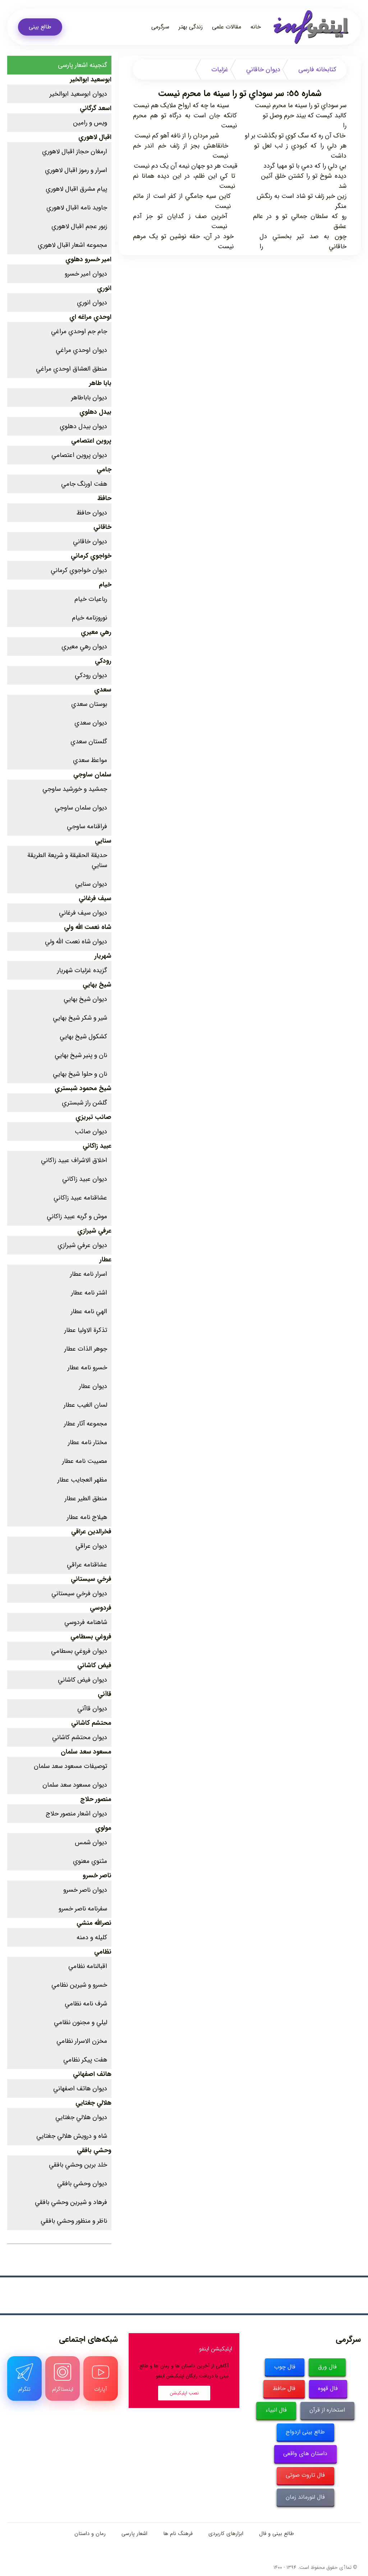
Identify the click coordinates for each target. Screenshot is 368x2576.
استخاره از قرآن (327, 2410)
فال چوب (285, 2367)
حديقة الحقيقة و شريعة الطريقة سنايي (67, 860)
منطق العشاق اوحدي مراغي (72, 369)
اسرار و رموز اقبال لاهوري (76, 170)
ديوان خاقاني (263, 69)
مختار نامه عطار (88, 1442)
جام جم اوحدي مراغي (79, 331)
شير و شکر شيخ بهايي (80, 1018)
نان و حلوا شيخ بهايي (80, 1074)
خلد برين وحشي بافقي (78, 2165)
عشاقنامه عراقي (87, 1565)
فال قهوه (328, 2388)
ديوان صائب (91, 1131)
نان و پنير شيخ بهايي (81, 1055)
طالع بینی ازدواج (305, 2432)
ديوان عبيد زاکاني (85, 1179)
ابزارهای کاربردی (226, 2534)
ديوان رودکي (91, 675)
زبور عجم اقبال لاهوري (79, 226)
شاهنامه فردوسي (86, 1622)
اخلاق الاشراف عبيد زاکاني (74, 1160)
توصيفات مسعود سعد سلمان (70, 1766)
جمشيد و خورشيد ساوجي (75, 789)
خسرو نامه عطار (87, 1368)
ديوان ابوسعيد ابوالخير (78, 94)
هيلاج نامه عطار (87, 1517)
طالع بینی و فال (277, 2534)
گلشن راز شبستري (84, 1103)
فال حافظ (284, 2388)
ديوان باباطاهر (89, 398)
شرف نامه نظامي (86, 2004)
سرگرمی (160, 27)
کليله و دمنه (92, 1937)
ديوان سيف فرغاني (83, 913)
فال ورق (327, 2367)
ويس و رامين (90, 123)
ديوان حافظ (92, 513)
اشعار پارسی (134, 2534)
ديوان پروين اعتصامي (79, 455)
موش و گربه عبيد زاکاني (77, 1216)
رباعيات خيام (91, 599)
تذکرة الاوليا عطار (86, 1330)
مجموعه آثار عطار (86, 1424)
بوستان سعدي (89, 704)
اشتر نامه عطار (89, 1293)
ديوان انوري (92, 303)
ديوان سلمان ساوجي (81, 808)
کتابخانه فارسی (317, 69)
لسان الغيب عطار (85, 1405)
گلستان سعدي (89, 741)
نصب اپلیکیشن (184, 2393)
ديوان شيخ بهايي (85, 999)
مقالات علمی (227, 27)
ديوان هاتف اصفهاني (80, 2089)
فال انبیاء (276, 2410)
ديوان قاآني (92, 1709)
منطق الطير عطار (86, 1498)
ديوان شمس (91, 1842)
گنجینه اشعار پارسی (82, 65)
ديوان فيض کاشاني (82, 1680)
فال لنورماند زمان (305, 2497)
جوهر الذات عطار (86, 1349)
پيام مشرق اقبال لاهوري (76, 189)
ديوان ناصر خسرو (85, 1890)
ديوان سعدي (91, 723)
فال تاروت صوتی (305, 2475)
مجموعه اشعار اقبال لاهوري (72, 245)
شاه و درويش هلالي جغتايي (72, 2136)
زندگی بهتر (191, 27)
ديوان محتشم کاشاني (80, 1737)
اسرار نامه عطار (89, 1274)
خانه (256, 27)
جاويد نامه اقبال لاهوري (77, 208)
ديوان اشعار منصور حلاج (76, 1814)
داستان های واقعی (305, 2453)
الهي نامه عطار (89, 1311)
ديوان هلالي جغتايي (81, 2117)
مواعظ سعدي (90, 760)
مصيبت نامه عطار (85, 1461)
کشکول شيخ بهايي (83, 1037)
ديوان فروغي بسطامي (79, 1651)
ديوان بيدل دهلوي (83, 426)
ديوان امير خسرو (86, 274)
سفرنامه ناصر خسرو (83, 1909)
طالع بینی (40, 27)
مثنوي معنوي (90, 1861)
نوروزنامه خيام (89, 618)
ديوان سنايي (91, 884)
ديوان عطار (93, 1386)
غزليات (220, 69)
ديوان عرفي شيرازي (82, 1245)
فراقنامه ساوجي (87, 826)
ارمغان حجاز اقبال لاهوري (75, 151)
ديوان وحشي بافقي (82, 2183)
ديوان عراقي (91, 1546)
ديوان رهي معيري (84, 647)
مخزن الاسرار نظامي (82, 2041)
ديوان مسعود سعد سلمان (75, 1785)
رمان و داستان (90, 2534)
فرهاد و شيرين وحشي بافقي (71, 2202)
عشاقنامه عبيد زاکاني (80, 1198)
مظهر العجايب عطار (82, 1480)
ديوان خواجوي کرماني (79, 570)
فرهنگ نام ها (178, 2534)
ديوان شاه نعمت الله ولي (76, 942)
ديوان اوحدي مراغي (81, 350)
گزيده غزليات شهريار (82, 970)
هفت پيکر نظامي (85, 2060)
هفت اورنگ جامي (84, 484)
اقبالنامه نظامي (88, 1966)
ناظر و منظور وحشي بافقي (74, 2221)
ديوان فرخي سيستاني (79, 1593)
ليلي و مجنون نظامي (80, 2022)
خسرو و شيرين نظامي (79, 1985)
